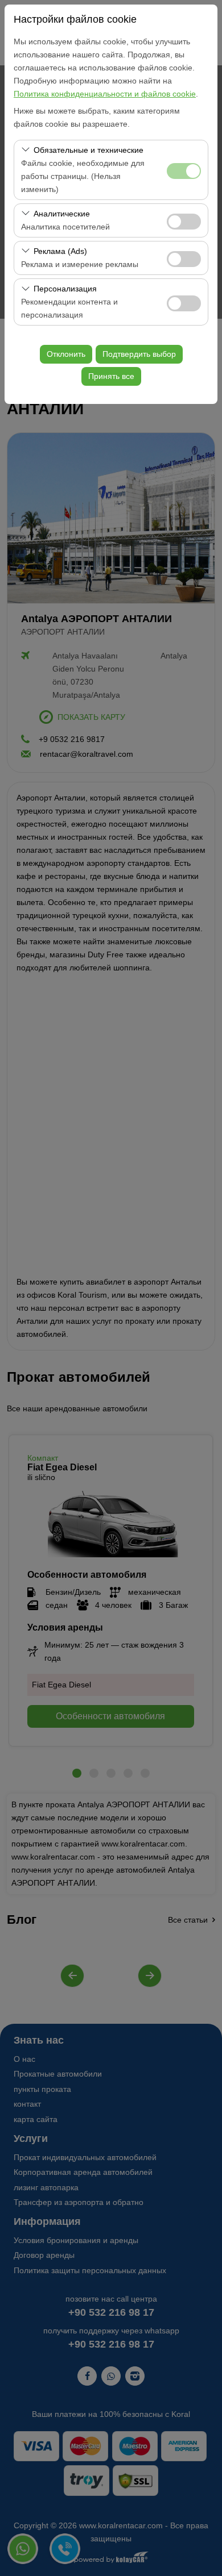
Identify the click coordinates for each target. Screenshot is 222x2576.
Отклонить (66, 354)
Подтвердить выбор (139, 354)
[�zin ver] (184, 220)
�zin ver (184, 222)
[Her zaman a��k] (184, 170)
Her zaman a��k (184, 171)
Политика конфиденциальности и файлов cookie (105, 94)
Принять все (111, 376)
